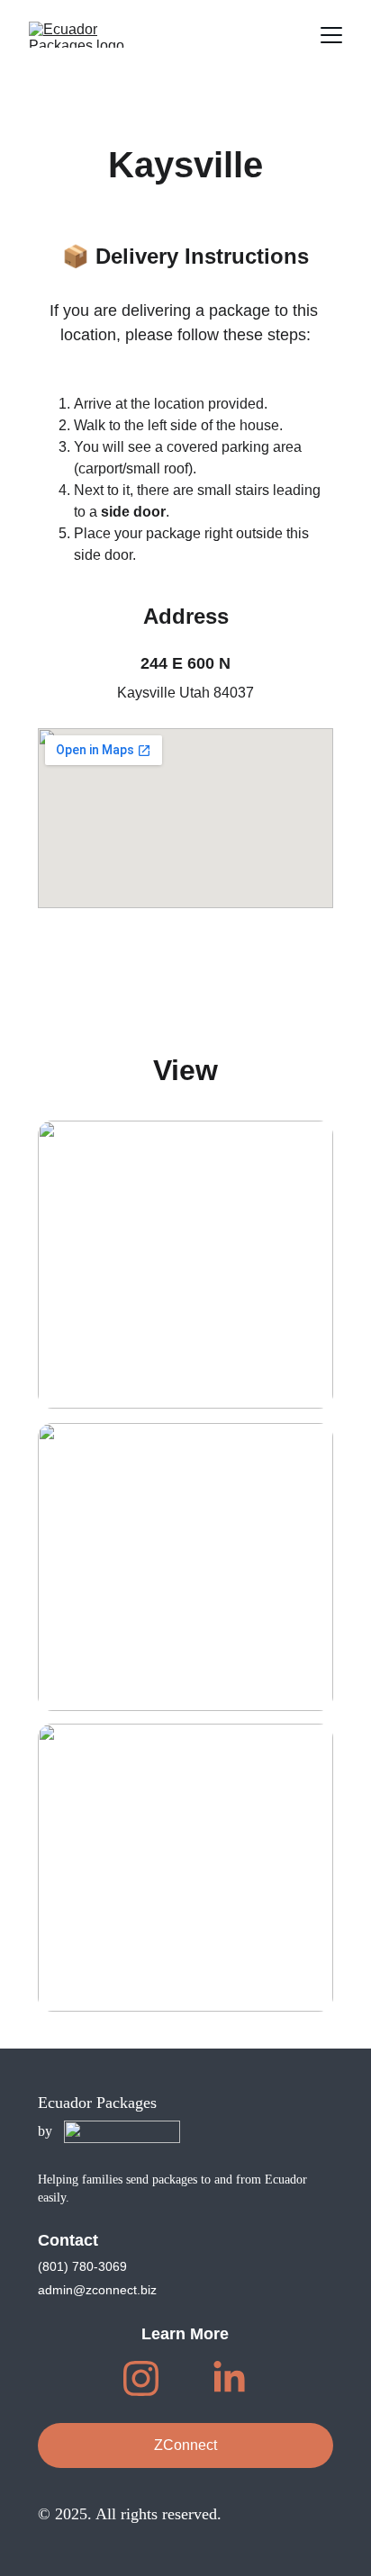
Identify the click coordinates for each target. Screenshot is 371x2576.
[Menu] (331, 35)
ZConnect (185, 2445)
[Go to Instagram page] (150, 2378)
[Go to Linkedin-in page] (229, 2378)
